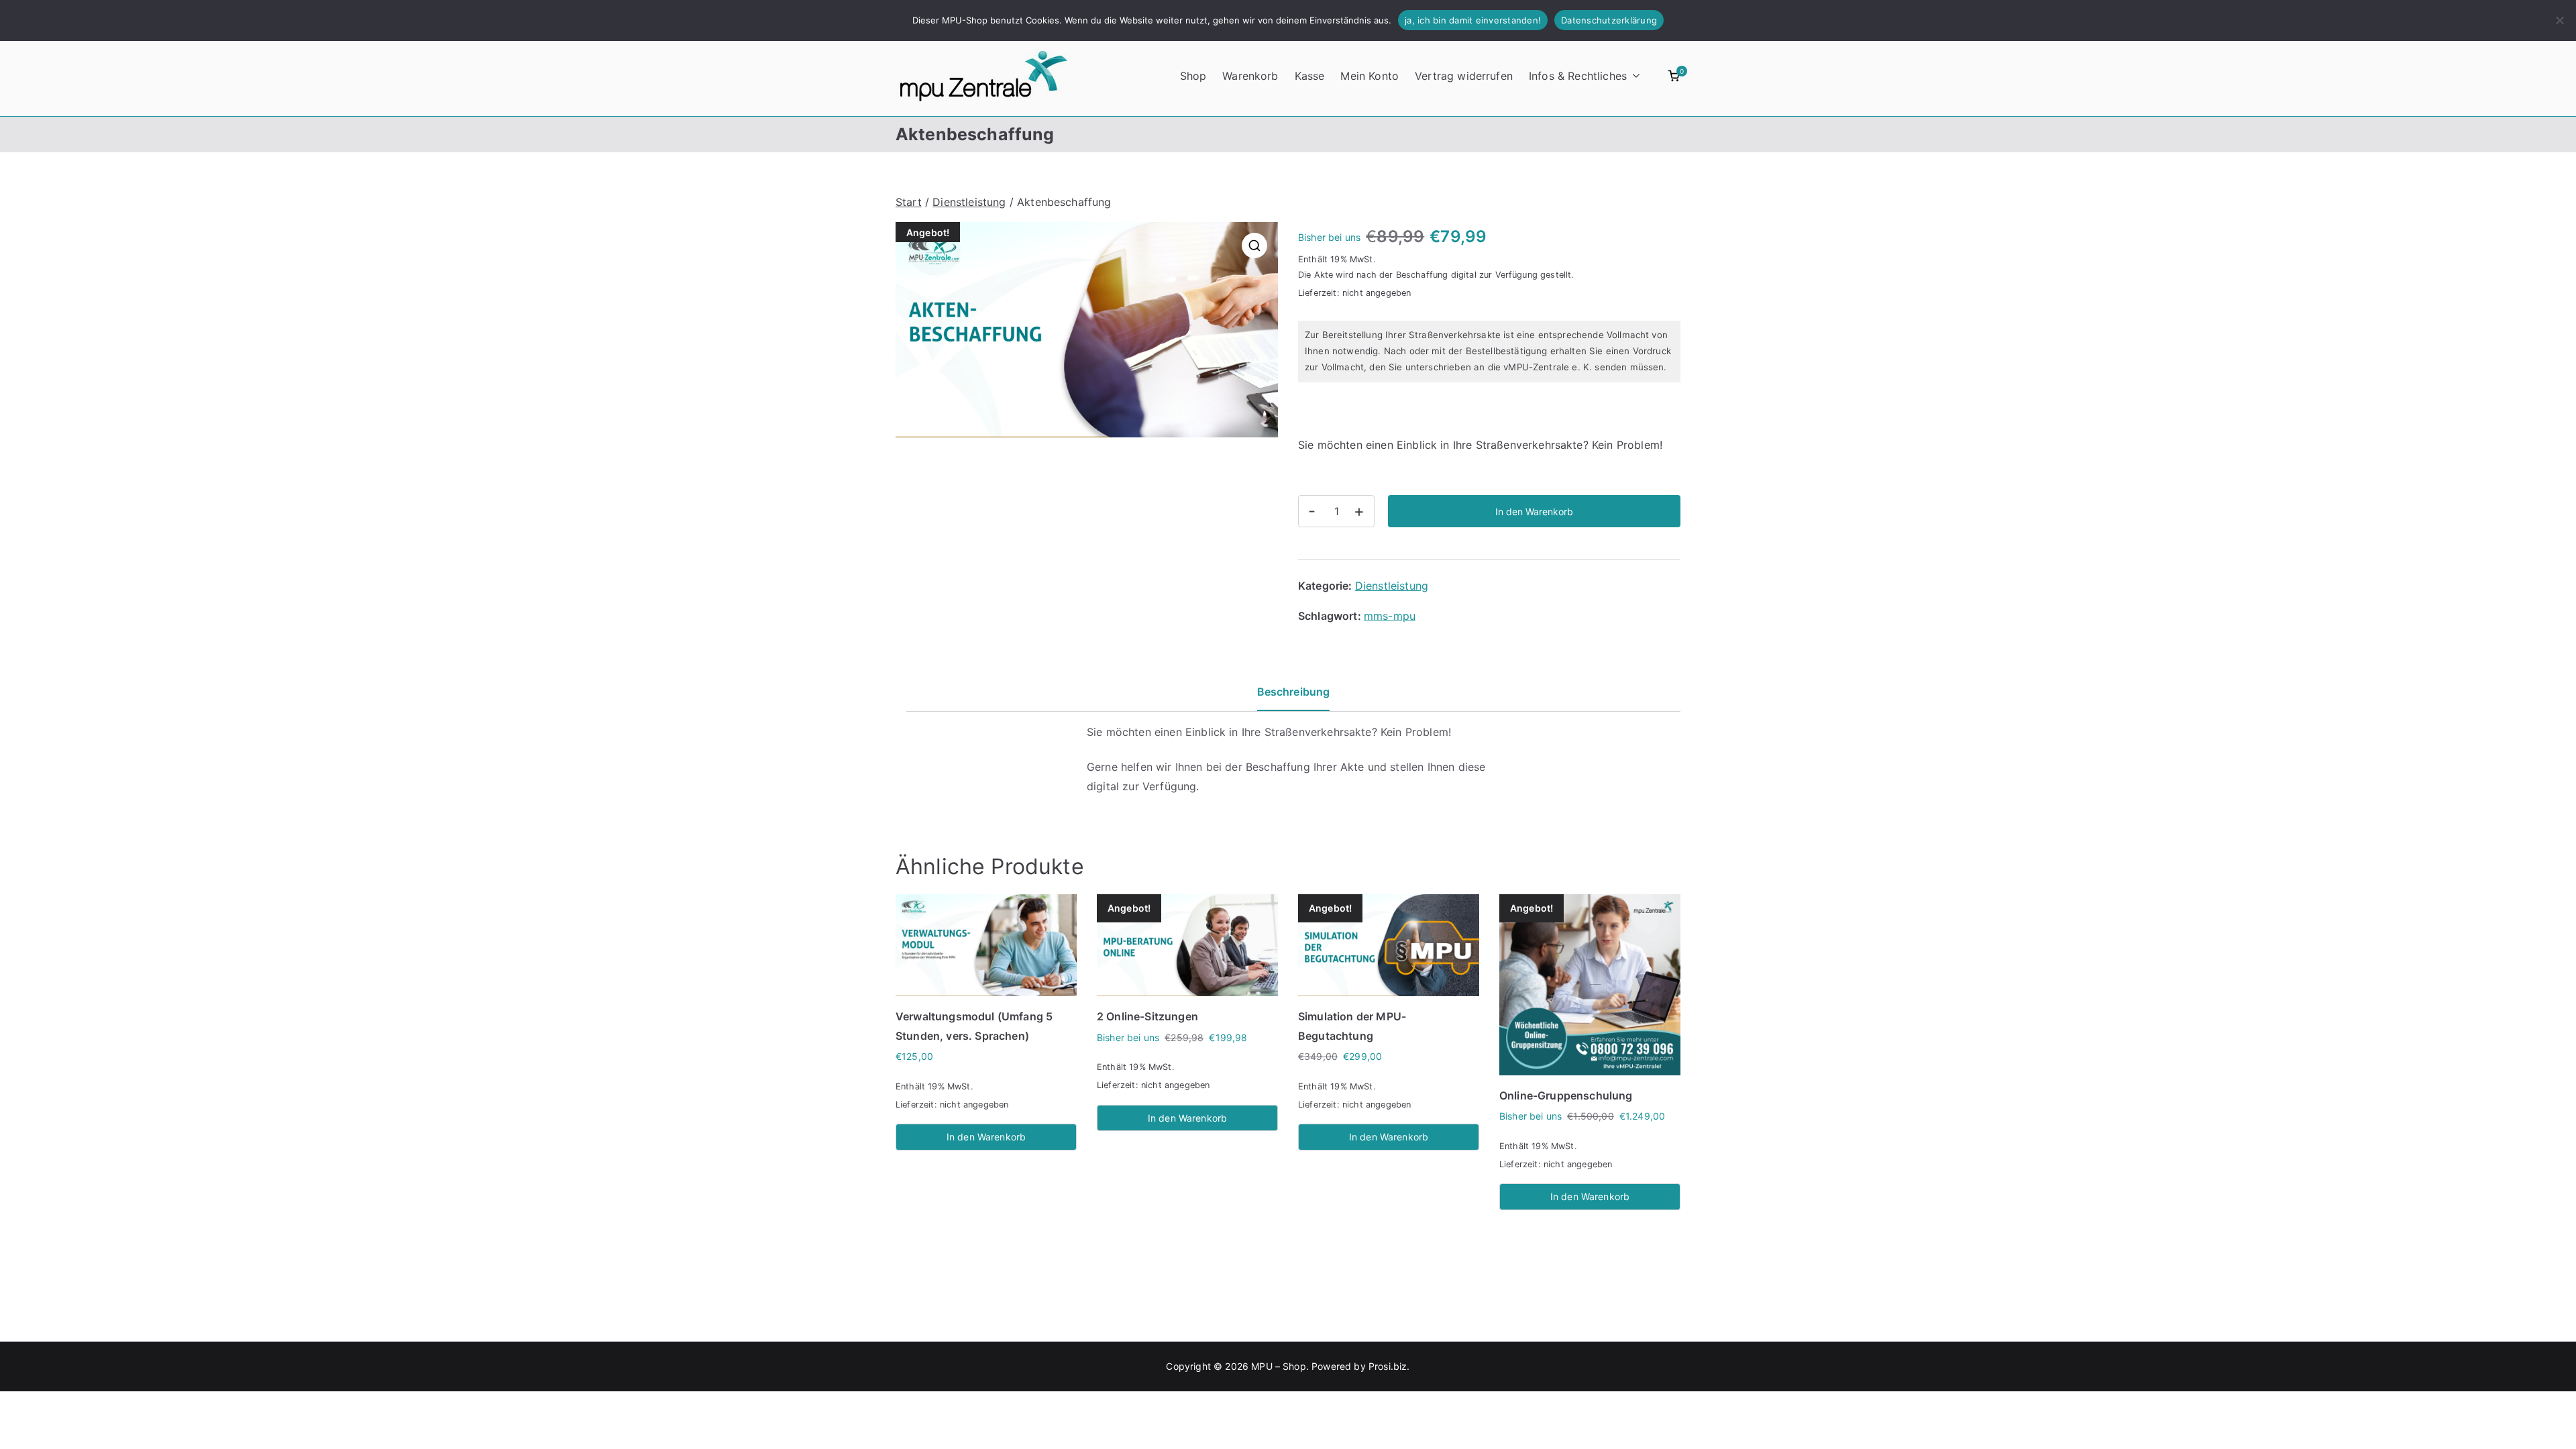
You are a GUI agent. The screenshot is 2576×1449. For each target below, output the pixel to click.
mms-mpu (1390, 616)
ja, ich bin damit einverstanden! (1473, 20)
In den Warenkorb (1534, 512)
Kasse (1310, 76)
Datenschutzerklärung (1609, 20)
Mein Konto (1370, 76)
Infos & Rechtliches (1578, 76)
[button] (1633, 76)
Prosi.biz (1388, 1366)
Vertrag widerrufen (1464, 76)
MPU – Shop (1279, 1366)
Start (909, 202)
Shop (1193, 76)
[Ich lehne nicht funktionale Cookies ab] (2559, 20)
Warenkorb (1250, 76)
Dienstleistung (969, 202)
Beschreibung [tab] (1294, 692)
